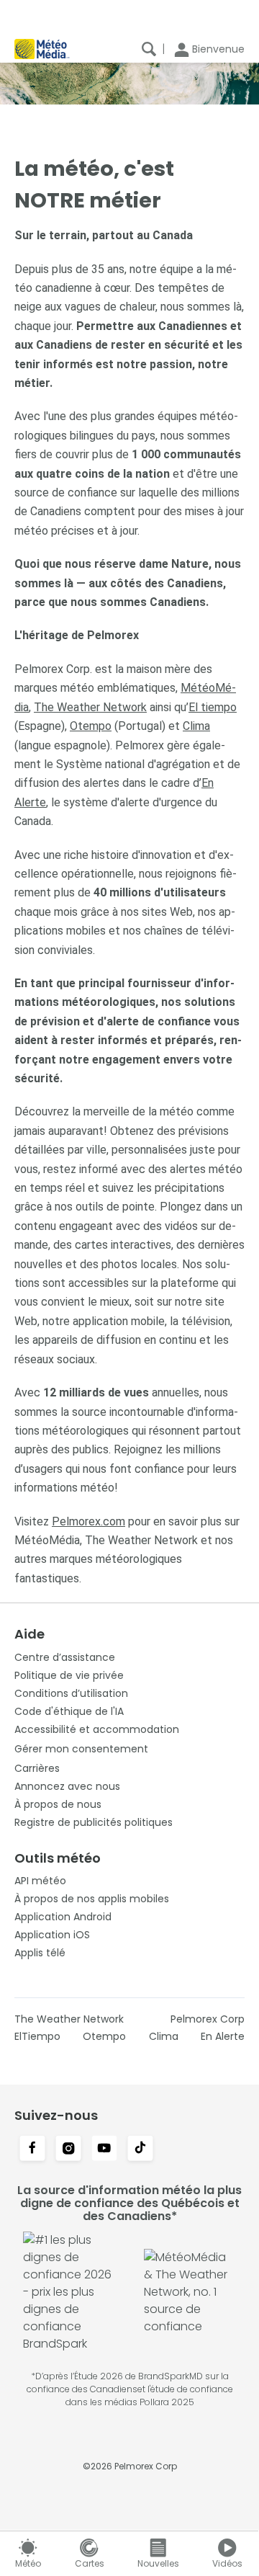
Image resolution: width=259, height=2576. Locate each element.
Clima (196, 726)
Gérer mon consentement (81, 1749)
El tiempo (213, 707)
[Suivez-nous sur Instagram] (68, 2149)
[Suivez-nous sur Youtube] (104, 2149)
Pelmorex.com (88, 1521)
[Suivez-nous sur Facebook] (32, 2149)
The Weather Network (90, 707)
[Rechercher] (149, 49)
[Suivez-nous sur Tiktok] (140, 2149)
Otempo (91, 726)
